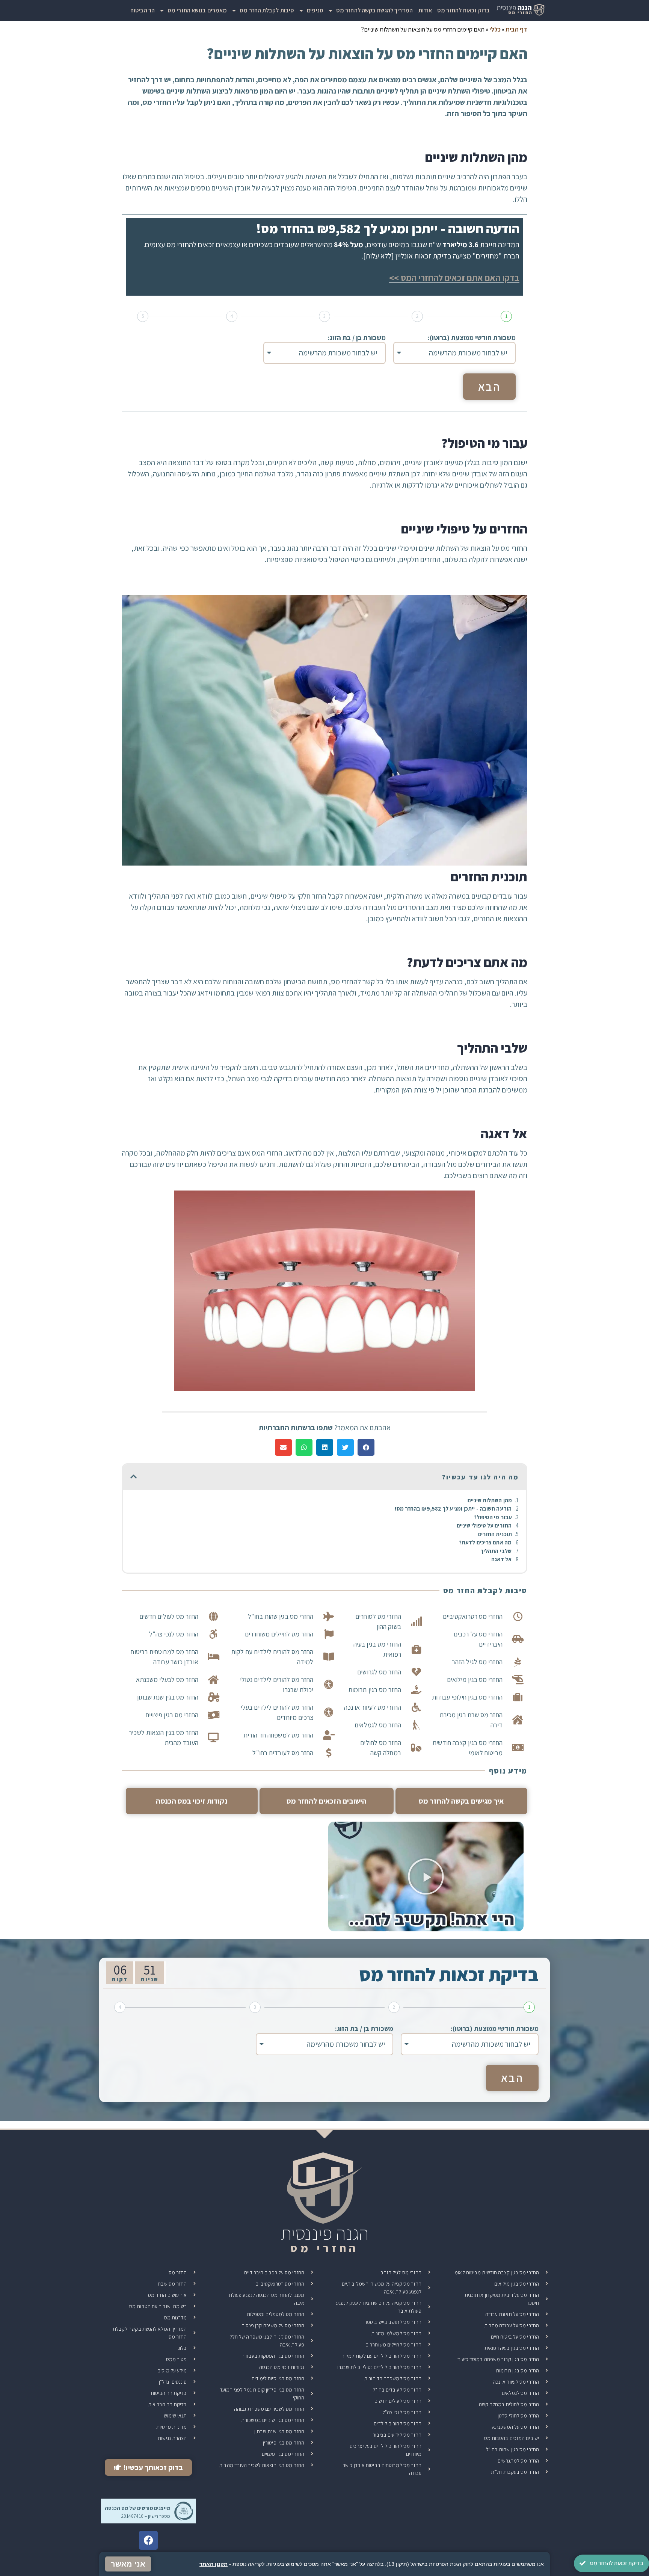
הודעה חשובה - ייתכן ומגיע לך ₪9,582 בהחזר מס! (453, 1509)
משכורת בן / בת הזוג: (357, 338)
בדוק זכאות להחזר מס (463, 10)
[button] (366, 1447)
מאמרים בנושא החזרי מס (197, 10)
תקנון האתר (214, 2564)
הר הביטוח (143, 10)
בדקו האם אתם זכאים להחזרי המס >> (454, 278)
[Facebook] (148, 2540)
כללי (495, 29)
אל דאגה (501, 1559)
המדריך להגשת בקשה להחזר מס (375, 10)
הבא (489, 387)
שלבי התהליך (496, 1551)
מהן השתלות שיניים (490, 1500)
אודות (425, 10)
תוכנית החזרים (495, 1534)
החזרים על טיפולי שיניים (484, 1525)
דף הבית (516, 29)
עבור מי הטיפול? (493, 1517)
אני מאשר (128, 2564)
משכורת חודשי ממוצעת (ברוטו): (472, 338)
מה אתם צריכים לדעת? (485, 1542)
